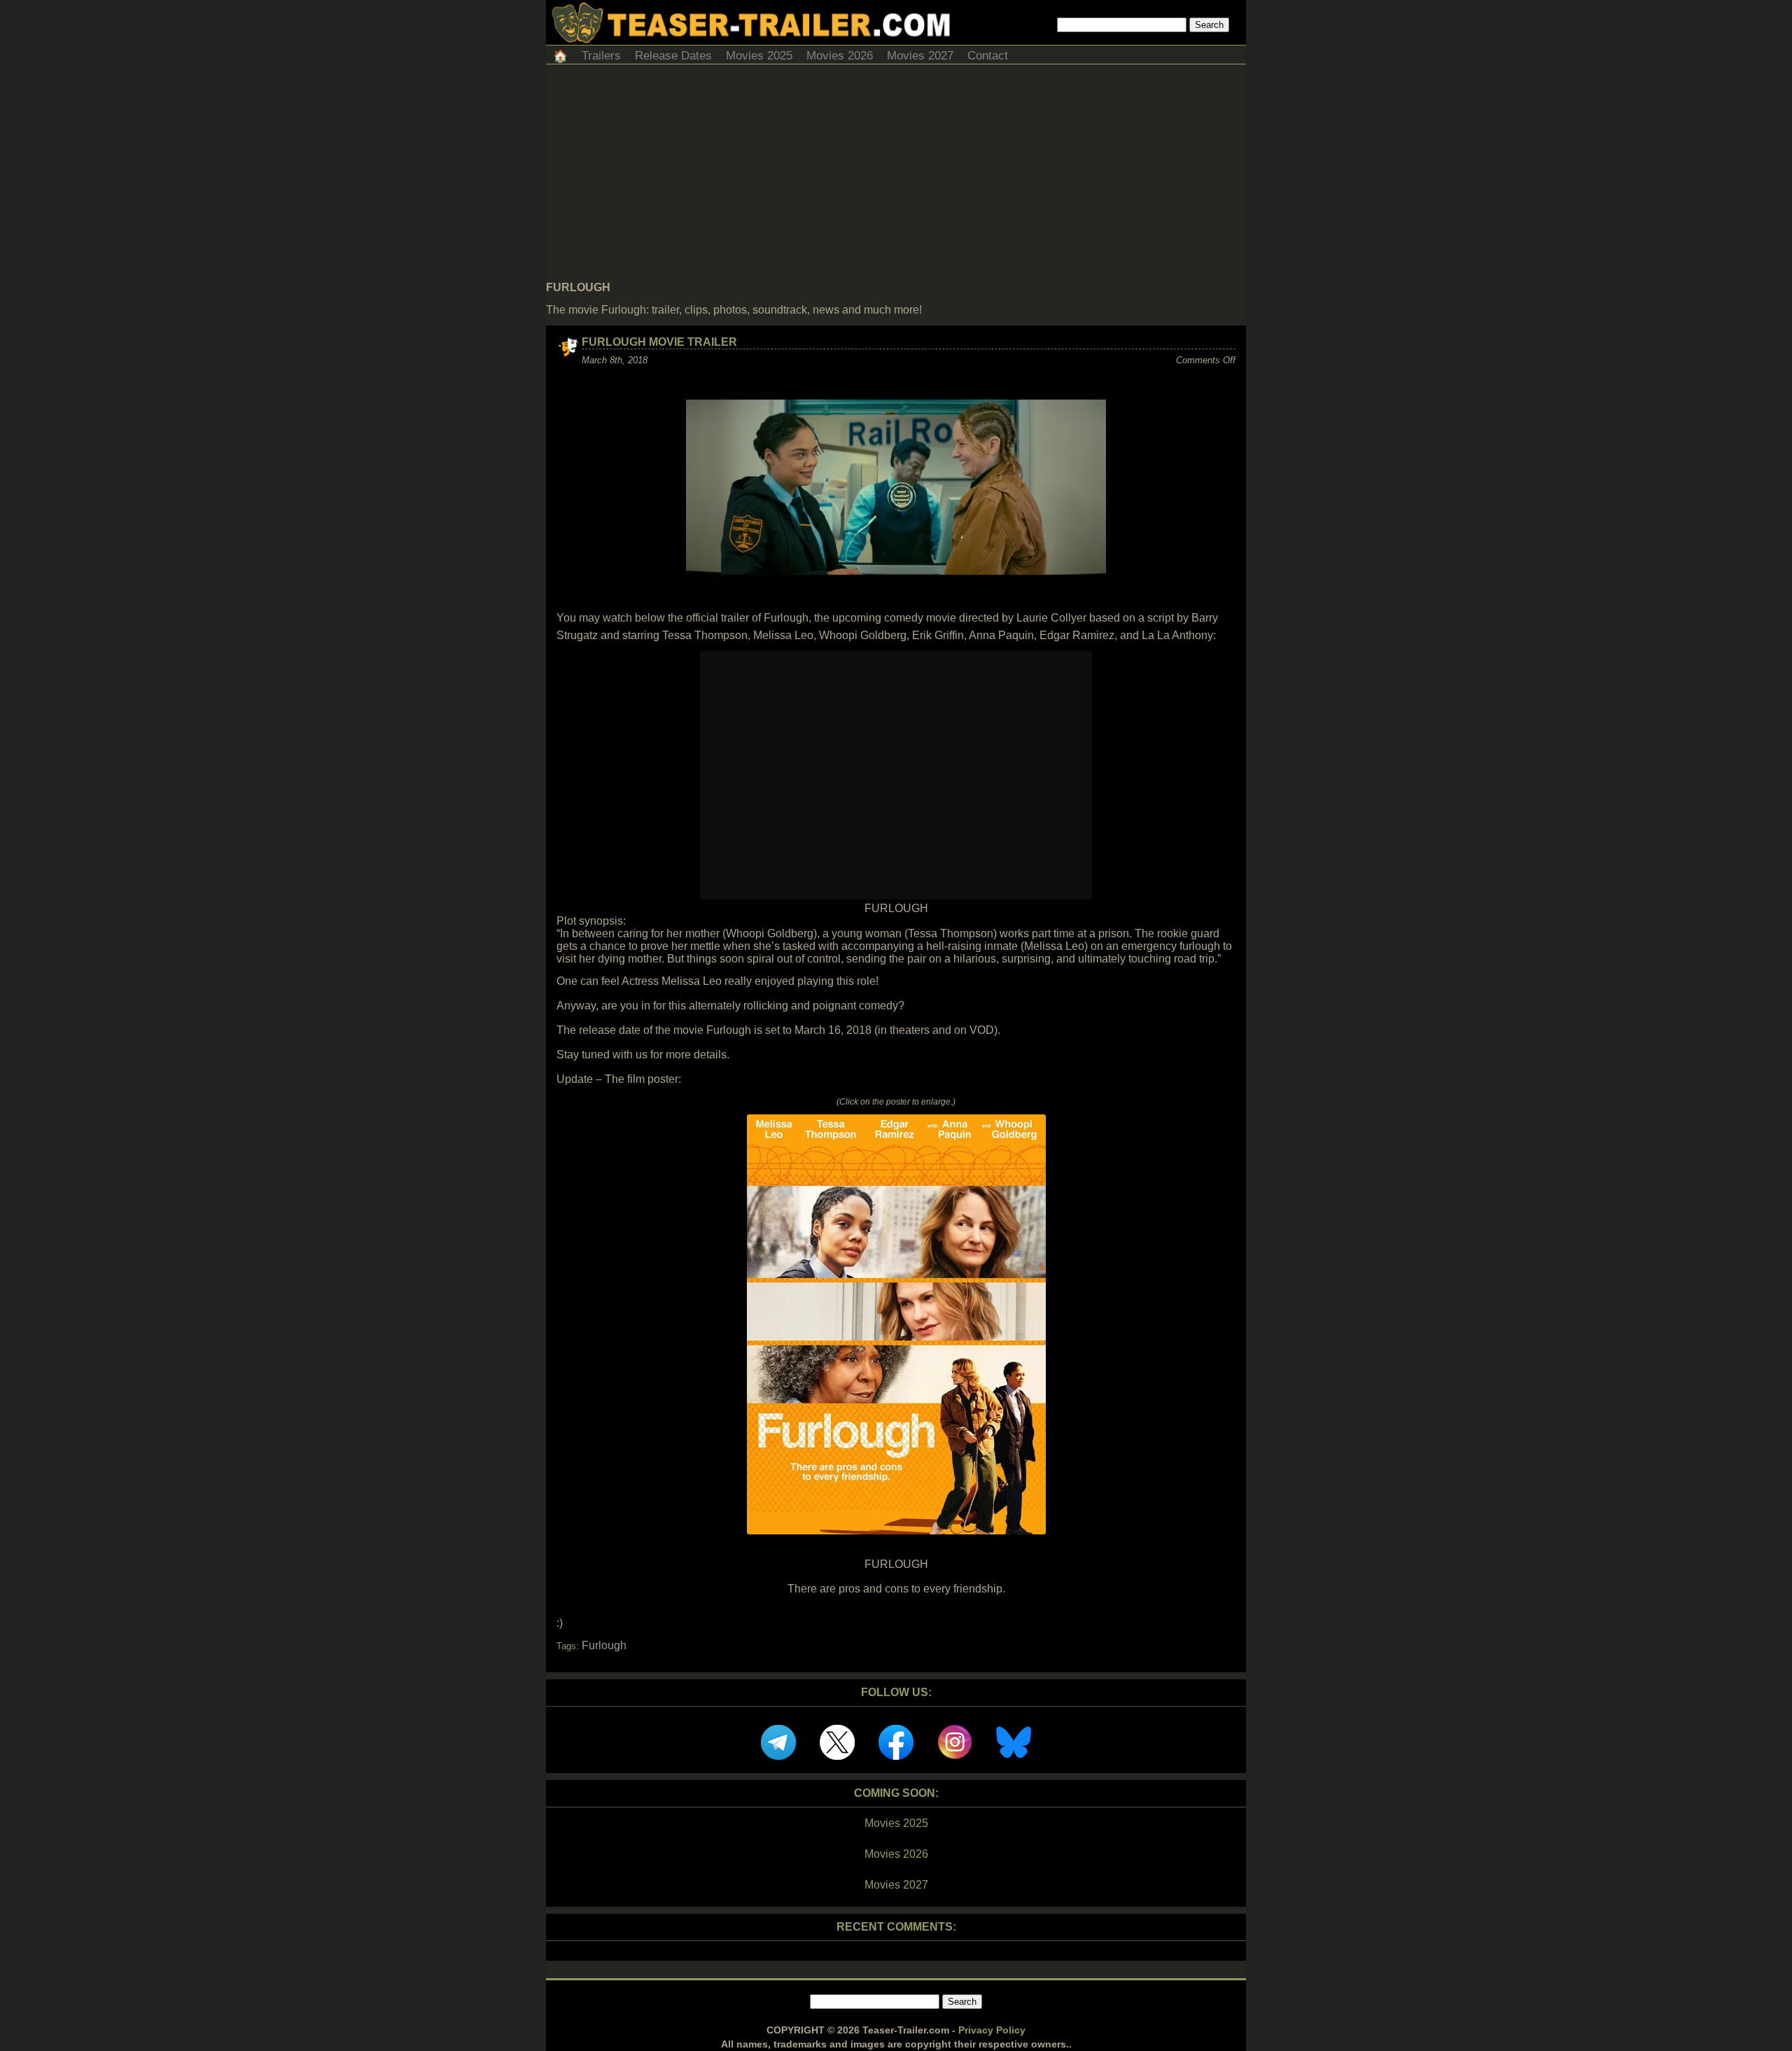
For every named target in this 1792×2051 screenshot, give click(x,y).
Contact (988, 56)
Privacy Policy (992, 2030)
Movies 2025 (759, 56)
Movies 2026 (840, 56)
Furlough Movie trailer (659, 342)
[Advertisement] (896, 176)
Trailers (601, 56)
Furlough (604, 1645)
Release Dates (673, 56)
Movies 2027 (920, 56)
